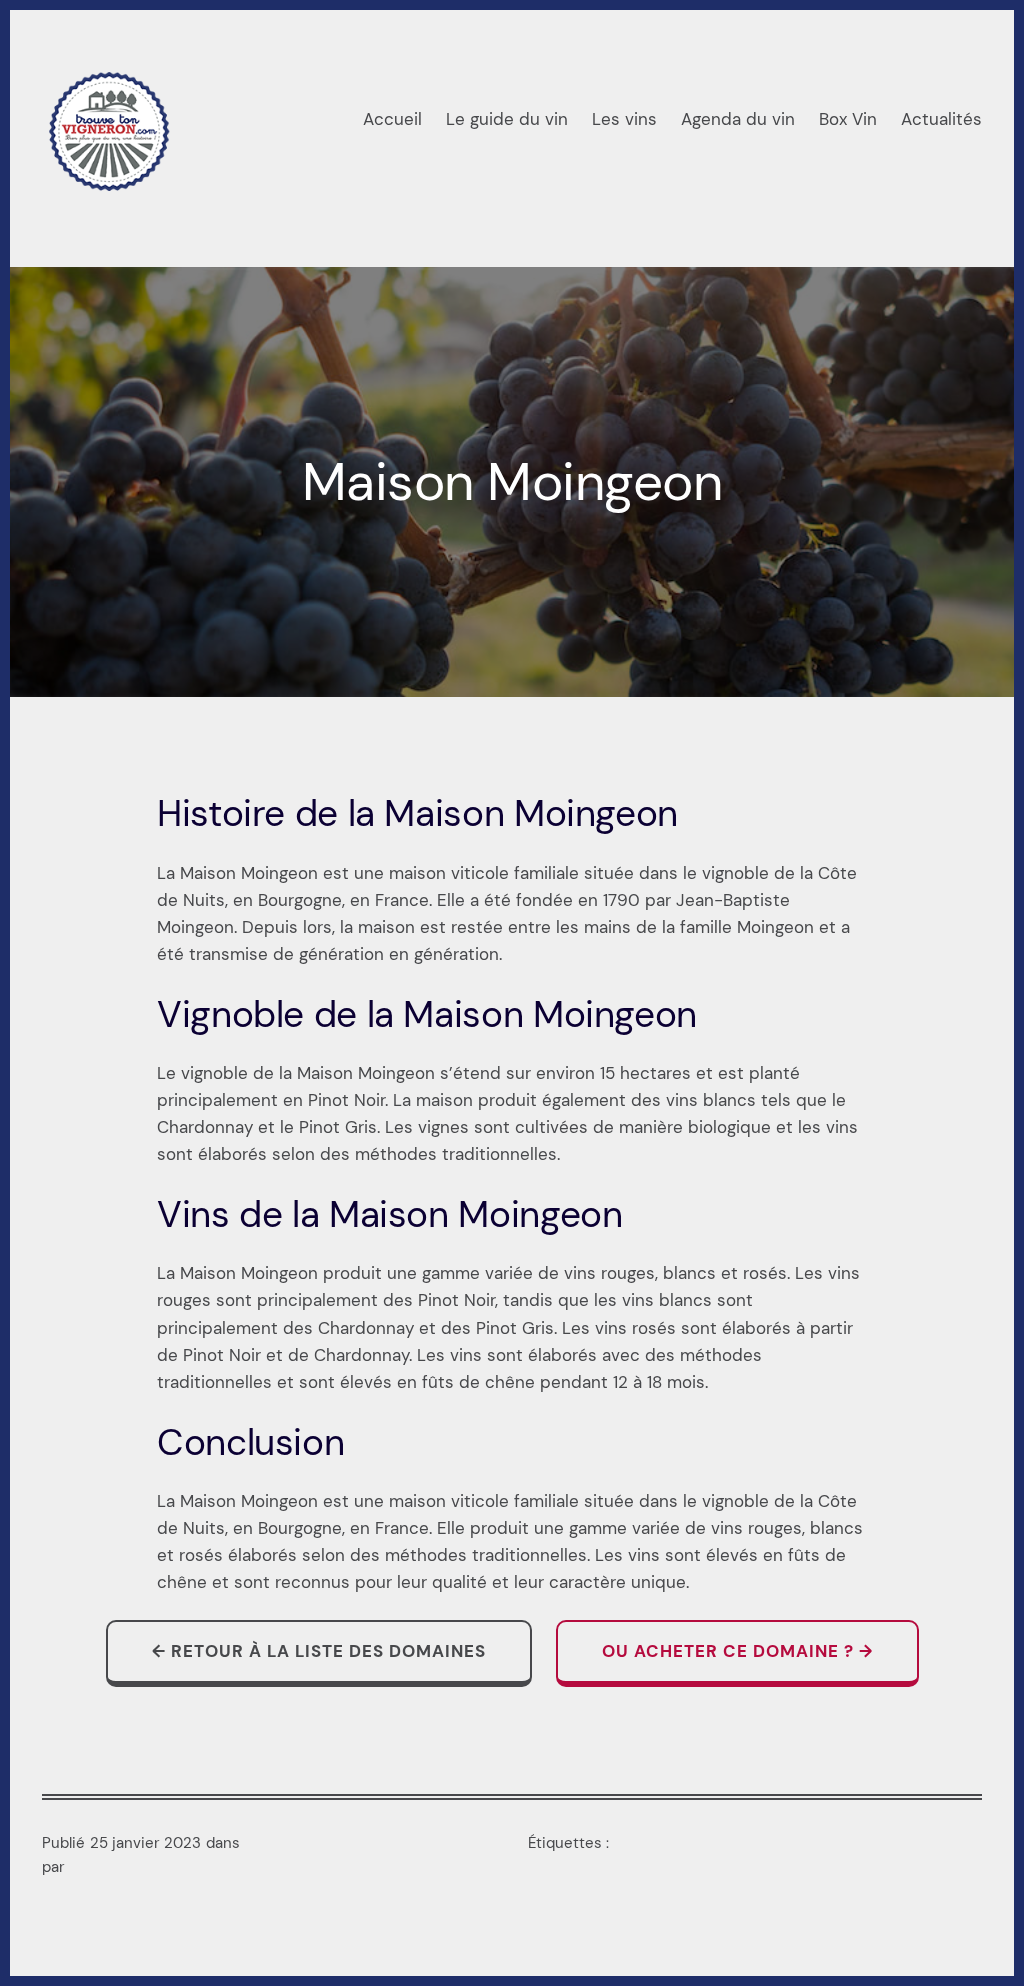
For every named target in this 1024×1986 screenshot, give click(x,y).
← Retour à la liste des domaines (319, 1651)
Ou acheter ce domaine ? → (737, 1651)
